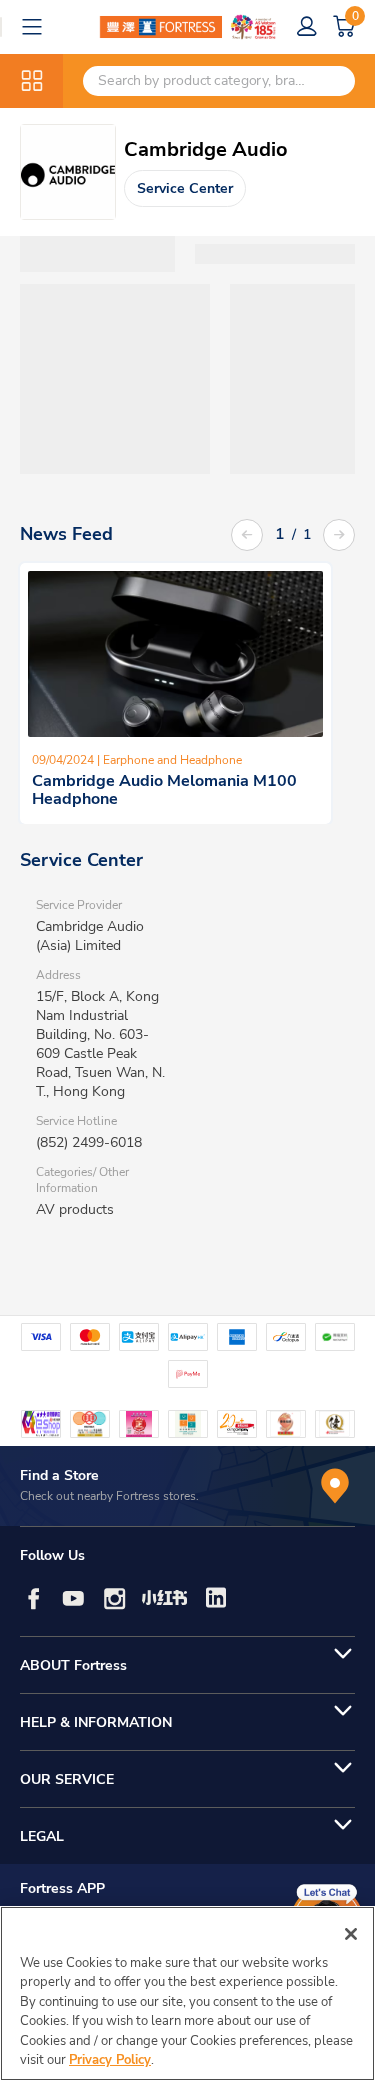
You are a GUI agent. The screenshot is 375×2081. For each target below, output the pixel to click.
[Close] (351, 1934)
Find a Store (59, 1475)
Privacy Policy (110, 2060)
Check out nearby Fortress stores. (109, 1496)
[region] (187, 1993)
